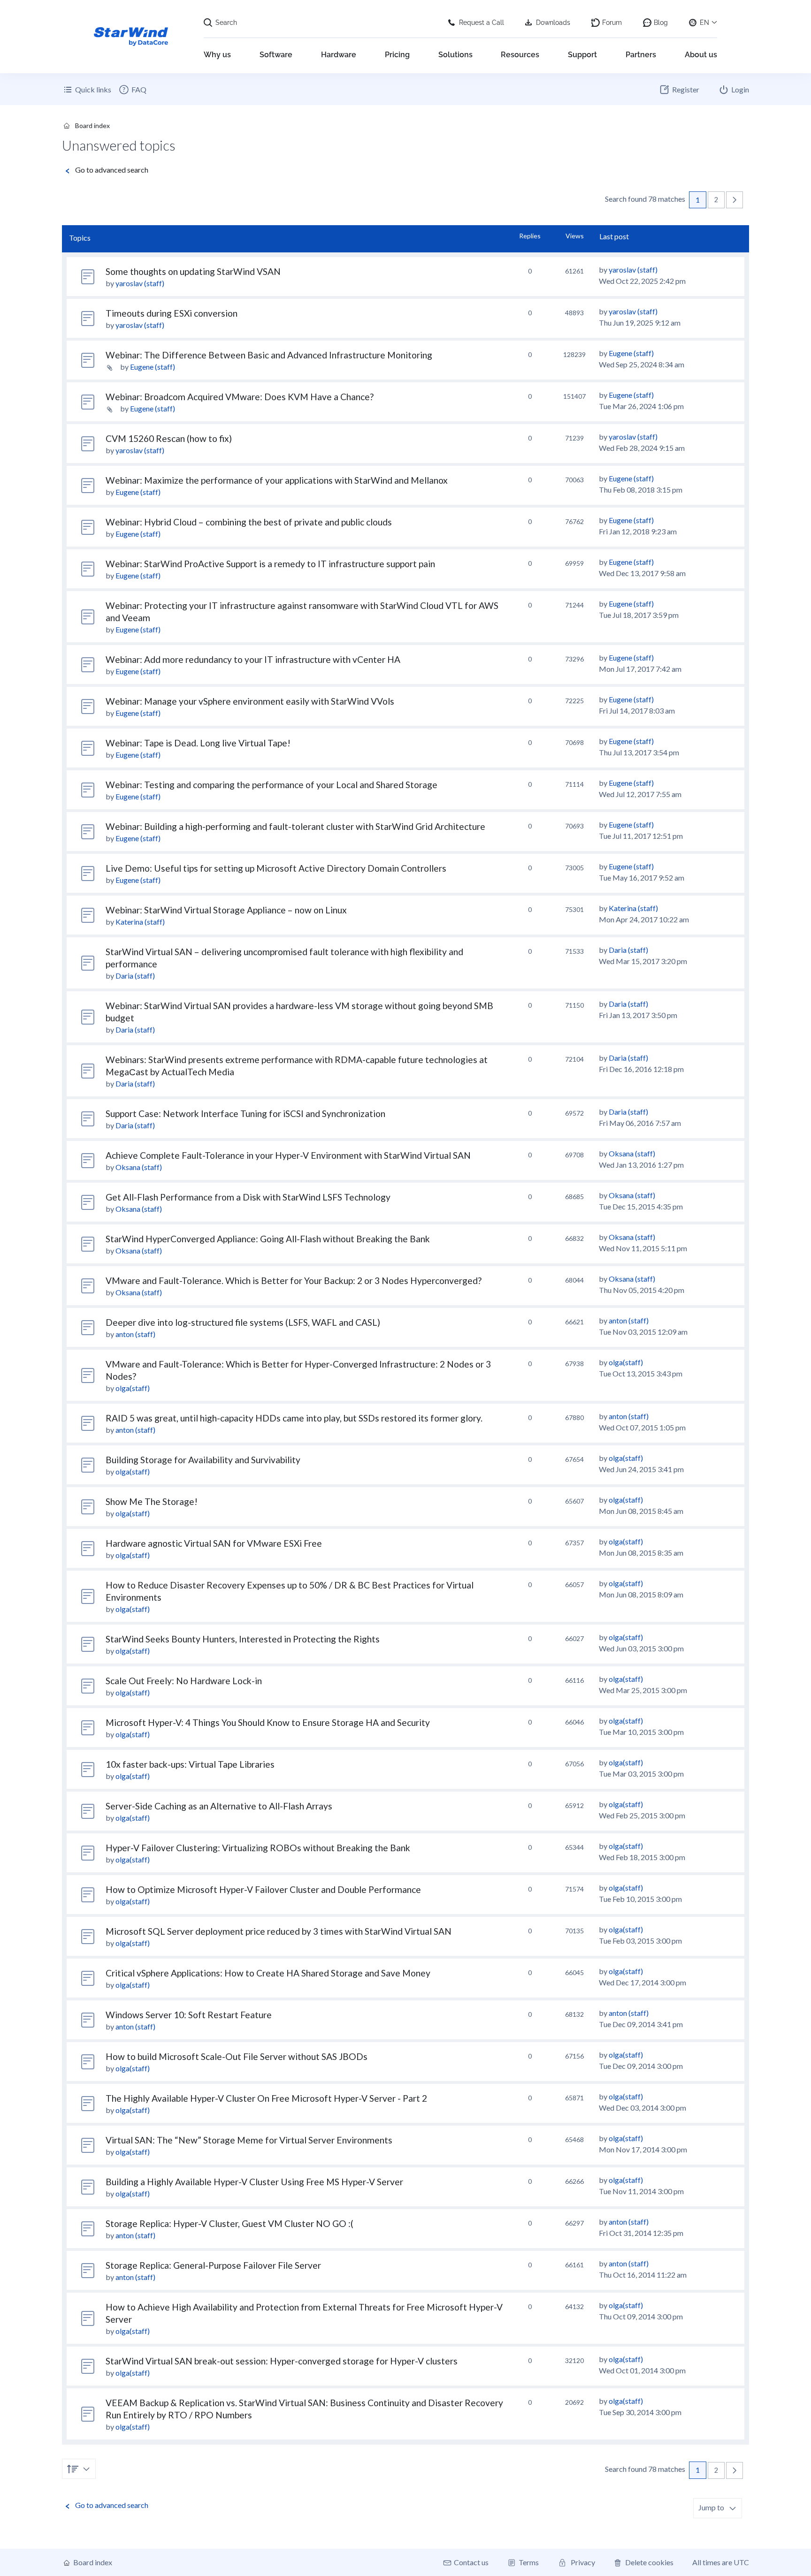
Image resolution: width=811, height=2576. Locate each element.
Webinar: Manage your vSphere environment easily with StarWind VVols (250, 701)
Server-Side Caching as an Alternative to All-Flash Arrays (219, 1806)
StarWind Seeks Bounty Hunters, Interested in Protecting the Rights (243, 1639)
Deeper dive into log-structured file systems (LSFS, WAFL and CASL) (243, 1322)
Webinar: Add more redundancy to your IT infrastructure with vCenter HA (253, 659)
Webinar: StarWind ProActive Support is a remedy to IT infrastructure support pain (270, 564)
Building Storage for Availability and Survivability (203, 1460)
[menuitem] (132, 90)
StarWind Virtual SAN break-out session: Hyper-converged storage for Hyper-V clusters (282, 2361)
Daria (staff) (135, 976)
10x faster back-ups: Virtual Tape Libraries (190, 1764)
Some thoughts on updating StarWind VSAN (193, 271)
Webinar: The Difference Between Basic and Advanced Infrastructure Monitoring (269, 355)
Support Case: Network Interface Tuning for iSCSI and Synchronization (245, 1113)
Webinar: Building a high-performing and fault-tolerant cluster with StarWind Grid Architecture (295, 826)
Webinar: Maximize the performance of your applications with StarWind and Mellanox (277, 480)
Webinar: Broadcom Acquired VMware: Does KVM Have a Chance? (240, 397)
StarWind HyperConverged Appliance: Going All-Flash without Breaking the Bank (268, 1239)
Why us (217, 55)
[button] (734, 200)
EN (704, 23)
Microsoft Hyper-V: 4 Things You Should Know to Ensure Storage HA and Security (268, 1722)
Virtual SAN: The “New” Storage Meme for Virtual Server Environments (249, 2140)
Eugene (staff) (153, 367)
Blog (661, 23)
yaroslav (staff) (140, 283)
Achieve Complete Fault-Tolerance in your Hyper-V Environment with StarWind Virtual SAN (288, 1155)
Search (226, 23)
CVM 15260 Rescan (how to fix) (169, 438)
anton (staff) (135, 1334)
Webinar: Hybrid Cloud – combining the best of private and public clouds (249, 522)
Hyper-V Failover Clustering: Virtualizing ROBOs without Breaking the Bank (258, 1848)
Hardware (339, 55)
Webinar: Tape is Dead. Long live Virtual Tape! (198, 743)
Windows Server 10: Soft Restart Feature (189, 2015)
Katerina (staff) (140, 922)
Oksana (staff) (139, 1167)
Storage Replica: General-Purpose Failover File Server (213, 2265)
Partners (641, 55)
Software (276, 55)
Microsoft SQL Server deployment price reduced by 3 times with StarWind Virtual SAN (279, 1931)
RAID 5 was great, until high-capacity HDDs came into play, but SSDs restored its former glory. (294, 1418)
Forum (612, 23)
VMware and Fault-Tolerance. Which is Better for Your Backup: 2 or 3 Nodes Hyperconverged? (294, 1280)
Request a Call (482, 23)
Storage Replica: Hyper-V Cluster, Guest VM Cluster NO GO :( (230, 2223)
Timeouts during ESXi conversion (172, 313)
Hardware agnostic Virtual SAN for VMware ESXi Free (214, 1543)
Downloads (553, 23)
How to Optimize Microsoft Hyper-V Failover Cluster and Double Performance (263, 1889)
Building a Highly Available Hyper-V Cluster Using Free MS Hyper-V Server (254, 2182)
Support (582, 55)
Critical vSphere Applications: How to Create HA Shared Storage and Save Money (268, 1973)
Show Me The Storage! (152, 1501)
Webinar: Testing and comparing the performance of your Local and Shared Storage (272, 785)
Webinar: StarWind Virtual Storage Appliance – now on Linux (226, 910)
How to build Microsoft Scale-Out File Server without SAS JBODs (237, 2056)
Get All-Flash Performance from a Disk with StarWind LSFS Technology (248, 1197)
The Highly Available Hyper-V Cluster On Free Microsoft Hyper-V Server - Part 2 (266, 2098)
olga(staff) (133, 1388)
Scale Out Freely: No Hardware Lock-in (184, 1681)
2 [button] (716, 200)
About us (701, 55)
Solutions (455, 55)
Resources (520, 55)
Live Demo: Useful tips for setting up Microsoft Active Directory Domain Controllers (276, 868)
